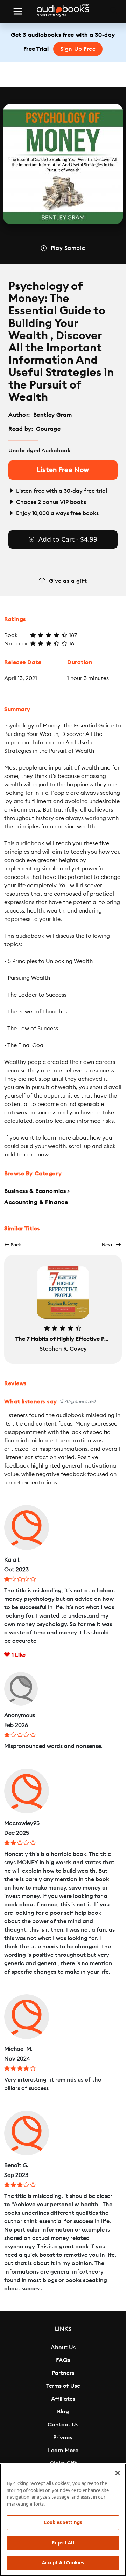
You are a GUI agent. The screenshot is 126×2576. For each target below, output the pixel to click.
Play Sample (68, 248)
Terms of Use (63, 2386)
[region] (63, 2520)
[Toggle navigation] (18, 11)
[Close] (118, 2473)
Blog (63, 2412)
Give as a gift (68, 581)
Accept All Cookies (63, 2563)
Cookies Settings (63, 2522)
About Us (63, 2348)
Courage (49, 429)
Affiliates (63, 2399)
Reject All (63, 2543)
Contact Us (63, 2425)
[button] (13, 1245)
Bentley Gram (53, 415)
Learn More (63, 2451)
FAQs (63, 2360)
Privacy (63, 2438)
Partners (63, 2373)
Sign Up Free (78, 49)
